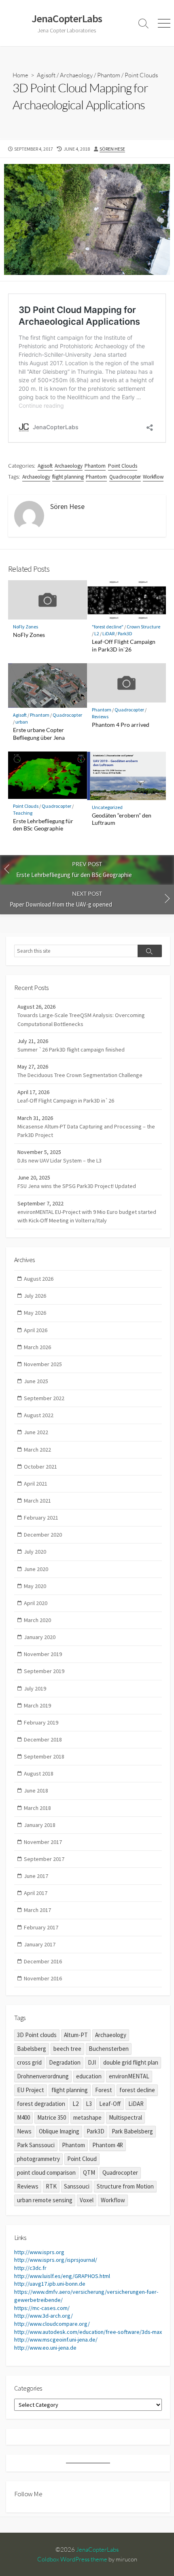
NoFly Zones (25, 627)
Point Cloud (82, 2159)
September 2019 (44, 1671)
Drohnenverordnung (43, 2076)
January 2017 (40, 1944)
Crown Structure (143, 627)
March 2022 (37, 1450)
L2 (97, 633)
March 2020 (37, 1620)
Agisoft (46, 75)
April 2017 (36, 1893)
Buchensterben (109, 2049)
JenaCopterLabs (97, 2549)
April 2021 (36, 1484)
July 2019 (35, 1688)
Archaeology (76, 75)
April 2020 (36, 1603)
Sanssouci (77, 2186)
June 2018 (36, 1790)
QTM (89, 2173)
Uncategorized (107, 807)
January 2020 (40, 1637)
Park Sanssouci (36, 2145)
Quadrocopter (125, 477)
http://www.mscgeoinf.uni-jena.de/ (56, 2340)
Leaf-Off (110, 2104)
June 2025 (36, 1381)
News (24, 2131)
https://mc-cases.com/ (42, 2308)
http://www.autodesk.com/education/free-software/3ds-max (88, 2332)
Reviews (100, 716)
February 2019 (41, 1722)
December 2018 (43, 1739)
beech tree (67, 2049)
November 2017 (43, 1842)
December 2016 (43, 1961)
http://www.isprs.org (39, 2252)
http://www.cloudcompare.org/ (52, 2324)
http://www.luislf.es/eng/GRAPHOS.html (62, 2276)
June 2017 (36, 1876)
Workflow (153, 477)
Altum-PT (76, 2035)
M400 (23, 2117)
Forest (104, 2090)
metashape (87, 2117)
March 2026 (37, 1347)
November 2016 (43, 1978)
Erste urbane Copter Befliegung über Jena (39, 734)
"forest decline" (108, 627)
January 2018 (40, 1825)
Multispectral (125, 2117)
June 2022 (36, 1432)
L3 (89, 2104)
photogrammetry (38, 2159)
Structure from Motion (125, 2186)
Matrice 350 (52, 2117)
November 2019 (43, 1654)
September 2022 (44, 1398)
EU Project (31, 2090)
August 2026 (39, 1279)
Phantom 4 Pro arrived (121, 725)
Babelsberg (32, 2049)
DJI (92, 2062)
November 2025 (43, 1364)
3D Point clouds (37, 2035)
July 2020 (35, 1552)
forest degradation (41, 2104)
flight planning (68, 477)
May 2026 (35, 1313)
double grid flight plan (131, 2062)
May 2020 (35, 1586)
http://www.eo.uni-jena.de (45, 2348)
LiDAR (108, 633)
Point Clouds (141, 75)
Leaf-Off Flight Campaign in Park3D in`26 (124, 645)
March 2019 (37, 1705)
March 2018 (37, 1808)
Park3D (125, 633)
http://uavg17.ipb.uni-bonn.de (50, 2284)
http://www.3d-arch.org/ (43, 2316)
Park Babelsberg (132, 2131)
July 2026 (35, 1296)
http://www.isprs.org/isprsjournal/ (56, 2260)
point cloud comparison (46, 2173)
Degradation (65, 2062)
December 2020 (43, 1535)
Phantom (109, 75)
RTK (51, 2186)
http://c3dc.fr (30, 2268)
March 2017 (37, 1910)
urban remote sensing (45, 2200)
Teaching (23, 813)
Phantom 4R (108, 2145)
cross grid (29, 2062)
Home (20, 75)
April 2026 (36, 1330)
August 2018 (39, 1773)
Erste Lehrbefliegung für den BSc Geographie (43, 825)
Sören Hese (112, 149)
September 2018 (44, 1756)
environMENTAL (129, 2076)
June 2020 (36, 1569)
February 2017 (41, 1927)
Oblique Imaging (59, 2131)
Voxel (87, 2200)
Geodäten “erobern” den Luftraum (122, 819)
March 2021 (37, 1501)
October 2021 (40, 1467)
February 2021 (41, 1518)
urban (22, 722)
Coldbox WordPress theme (72, 2559)
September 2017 (44, 1859)
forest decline (137, 2090)
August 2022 (39, 1415)
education (89, 2076)
